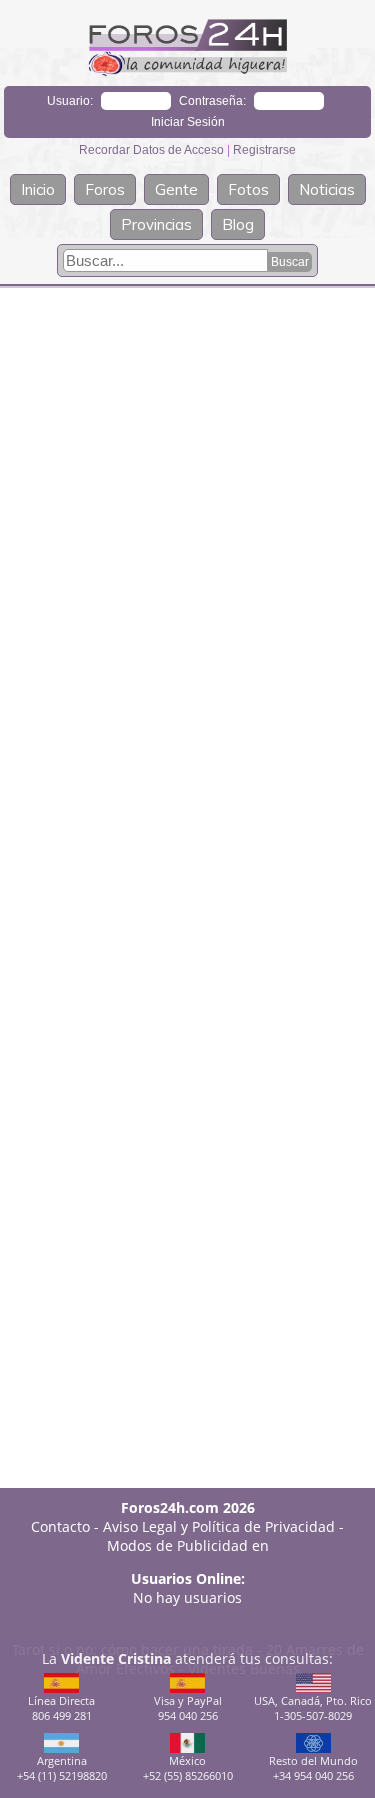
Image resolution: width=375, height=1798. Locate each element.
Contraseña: (212, 101)
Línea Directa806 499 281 (61, 1708)
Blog (238, 224)
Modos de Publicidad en (188, 1545)
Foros (105, 189)
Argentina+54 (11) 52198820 (62, 1768)
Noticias (327, 189)
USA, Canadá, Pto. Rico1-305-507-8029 (313, 1708)
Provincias (156, 224)
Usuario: (70, 101)
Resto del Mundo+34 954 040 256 (313, 1768)
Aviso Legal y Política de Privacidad (219, 1526)
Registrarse (264, 150)
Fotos (248, 189)
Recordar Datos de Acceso (153, 150)
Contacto (60, 1526)
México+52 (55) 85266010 (188, 1768)
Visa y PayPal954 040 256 (188, 1708)
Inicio (38, 189)
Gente (176, 189)
